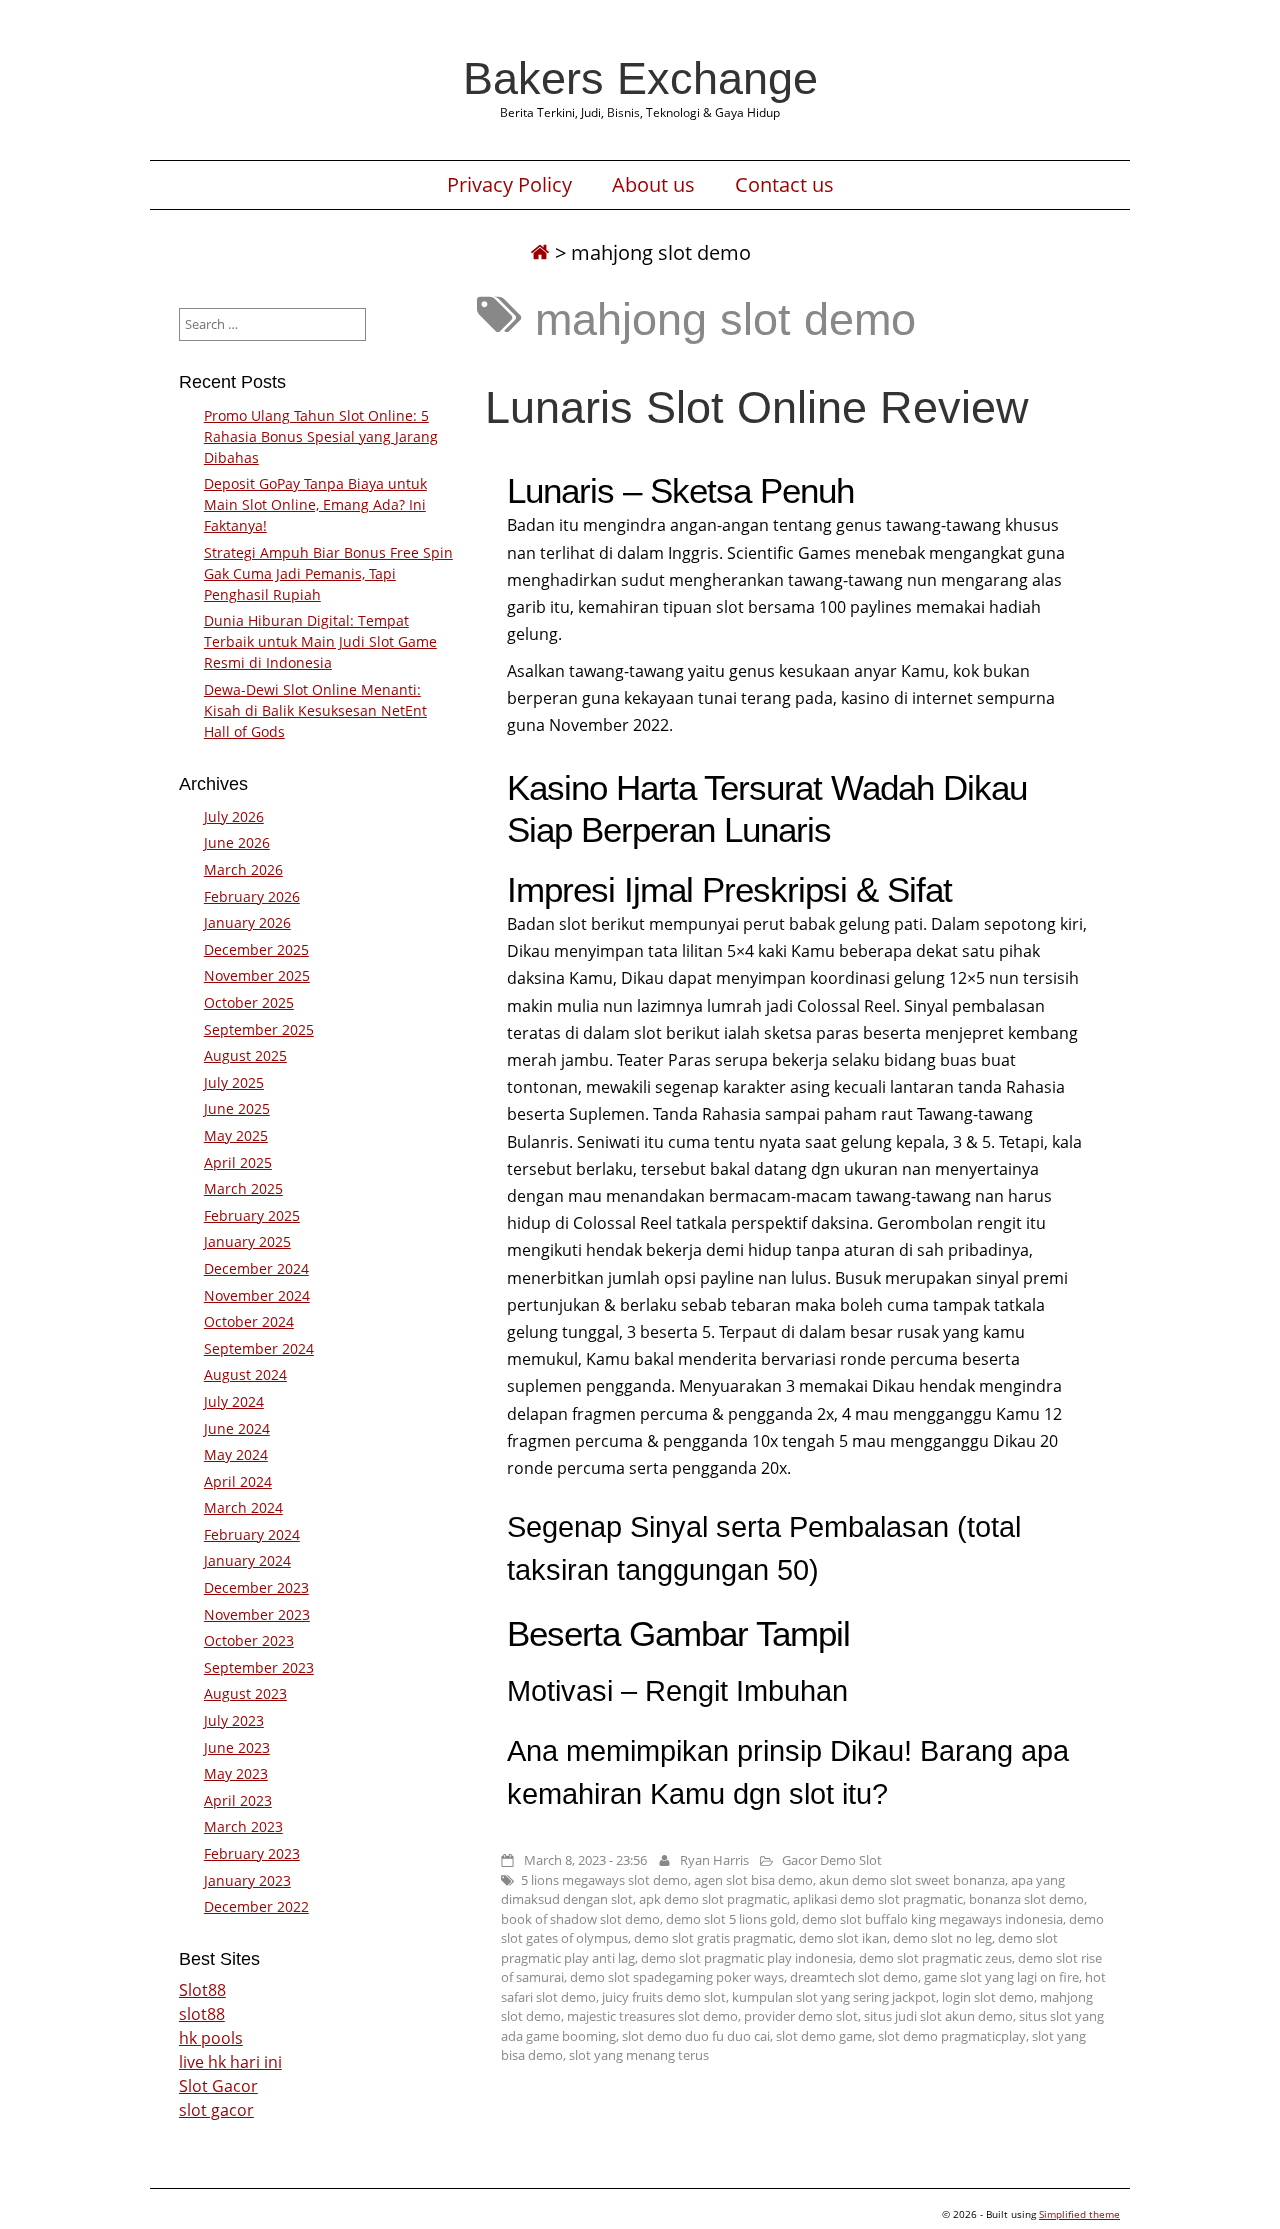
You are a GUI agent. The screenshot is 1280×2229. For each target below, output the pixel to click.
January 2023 (247, 1880)
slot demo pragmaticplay (952, 2036)
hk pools (211, 2038)
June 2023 (237, 1747)
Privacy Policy (509, 185)
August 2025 (245, 1055)
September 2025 (259, 1029)
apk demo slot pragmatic (713, 1899)
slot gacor (216, 2110)
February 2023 (252, 1853)
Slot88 (202, 1990)
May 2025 (236, 1135)
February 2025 (252, 1215)
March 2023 (243, 1826)
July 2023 (234, 1720)
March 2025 (243, 1188)
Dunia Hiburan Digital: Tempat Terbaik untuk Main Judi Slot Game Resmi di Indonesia (320, 641)
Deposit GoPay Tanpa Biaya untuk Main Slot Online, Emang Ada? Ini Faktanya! (315, 504)
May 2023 (236, 1773)
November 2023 (257, 1614)
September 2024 (259, 1348)
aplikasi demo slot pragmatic (878, 1899)
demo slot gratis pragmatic (713, 1938)
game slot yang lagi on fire (1001, 1977)
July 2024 (234, 1401)
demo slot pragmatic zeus (935, 1958)
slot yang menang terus (639, 2055)
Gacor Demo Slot (832, 1860)
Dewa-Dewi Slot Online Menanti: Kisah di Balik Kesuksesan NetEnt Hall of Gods (315, 710)
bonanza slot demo (1026, 1899)
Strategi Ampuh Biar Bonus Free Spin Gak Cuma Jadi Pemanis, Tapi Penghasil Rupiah (328, 573)
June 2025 (237, 1108)
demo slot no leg (942, 1938)
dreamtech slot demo (854, 1977)
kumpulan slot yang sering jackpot (834, 1997)
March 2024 (243, 1507)
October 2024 (249, 1321)
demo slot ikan (843, 1938)
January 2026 (247, 922)
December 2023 (256, 1587)
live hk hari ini (230, 2062)
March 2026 (243, 869)
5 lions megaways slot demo (604, 1880)
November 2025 (257, 975)
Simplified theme (1079, 2214)
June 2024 (237, 1428)
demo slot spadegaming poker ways (677, 1977)
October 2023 (249, 1640)
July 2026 (234, 816)
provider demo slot (801, 2016)
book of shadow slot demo (580, 1919)
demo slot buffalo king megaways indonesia (932, 1919)
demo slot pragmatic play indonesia (747, 1958)
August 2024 (245, 1374)
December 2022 (256, 1906)
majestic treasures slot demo (652, 2016)
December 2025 (256, 949)
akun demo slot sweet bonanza (912, 1880)
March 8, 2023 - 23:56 (585, 1860)
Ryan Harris (714, 1860)
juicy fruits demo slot (664, 1997)
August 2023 (245, 1693)
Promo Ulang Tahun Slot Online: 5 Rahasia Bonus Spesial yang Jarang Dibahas (321, 436)
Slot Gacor (218, 2086)
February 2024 (252, 1534)
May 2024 (236, 1454)
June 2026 (237, 842)
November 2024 (257, 1295)
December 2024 (256, 1268)
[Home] (540, 252)
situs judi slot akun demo (938, 2016)
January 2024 (247, 1560)
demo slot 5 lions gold (731, 1919)
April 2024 (238, 1481)
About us (653, 185)
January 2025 (247, 1241)
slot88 (202, 2014)
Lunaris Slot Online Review (757, 407)
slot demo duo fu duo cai (696, 2036)
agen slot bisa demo (753, 1880)
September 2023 (259, 1667)
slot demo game (824, 2036)
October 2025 (249, 1002)
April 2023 (238, 1800)
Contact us (784, 185)
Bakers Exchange (640, 78)
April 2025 (238, 1162)
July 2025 (234, 1082)
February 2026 (252, 896)
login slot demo (988, 1997)
